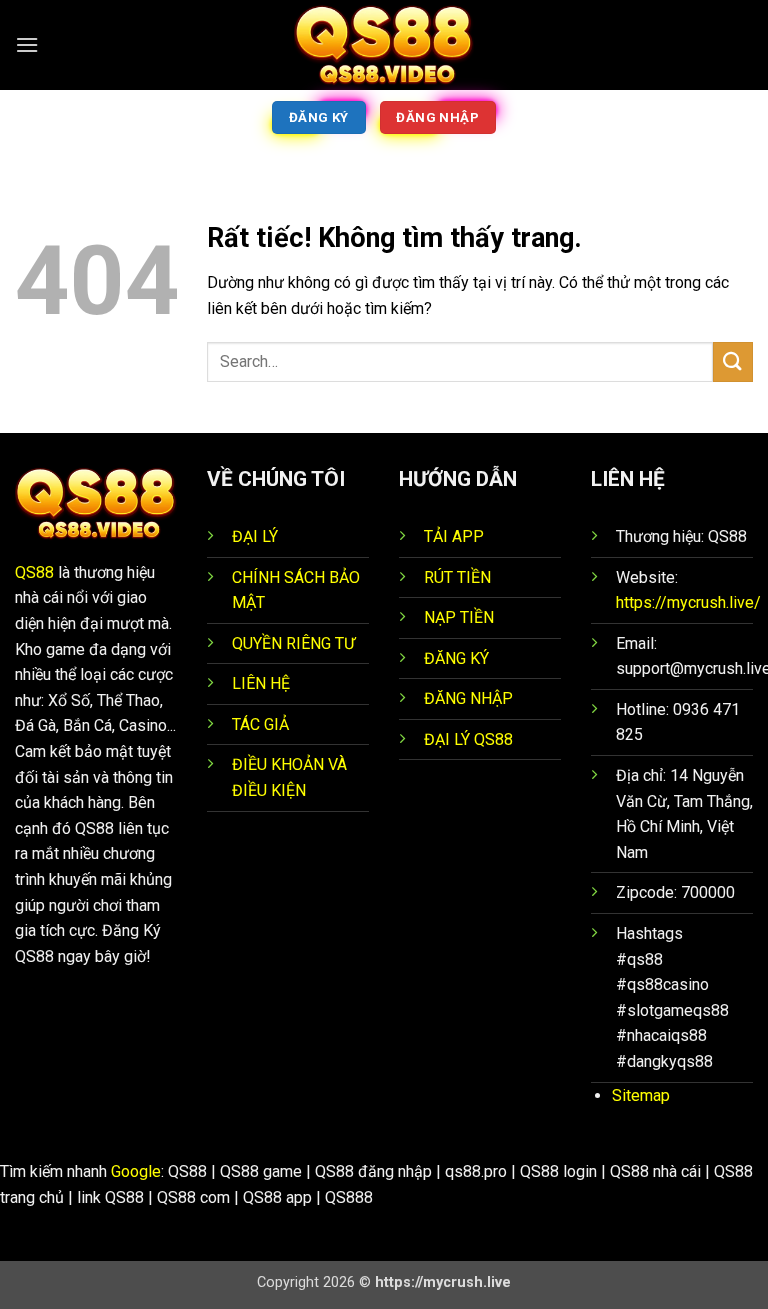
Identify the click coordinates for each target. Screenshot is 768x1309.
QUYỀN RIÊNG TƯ (293, 643)
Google (136, 1171)
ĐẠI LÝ (255, 536)
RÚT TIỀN (457, 577)
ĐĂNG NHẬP (468, 698)
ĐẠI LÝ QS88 (468, 739)
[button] (27, 44)
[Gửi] (733, 361)
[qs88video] (384, 45)
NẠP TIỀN (459, 617)
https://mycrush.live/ (688, 602)
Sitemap (641, 1095)
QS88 (34, 572)
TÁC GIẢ (260, 724)
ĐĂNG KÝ (456, 658)
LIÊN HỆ (261, 683)
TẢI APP (454, 536)
